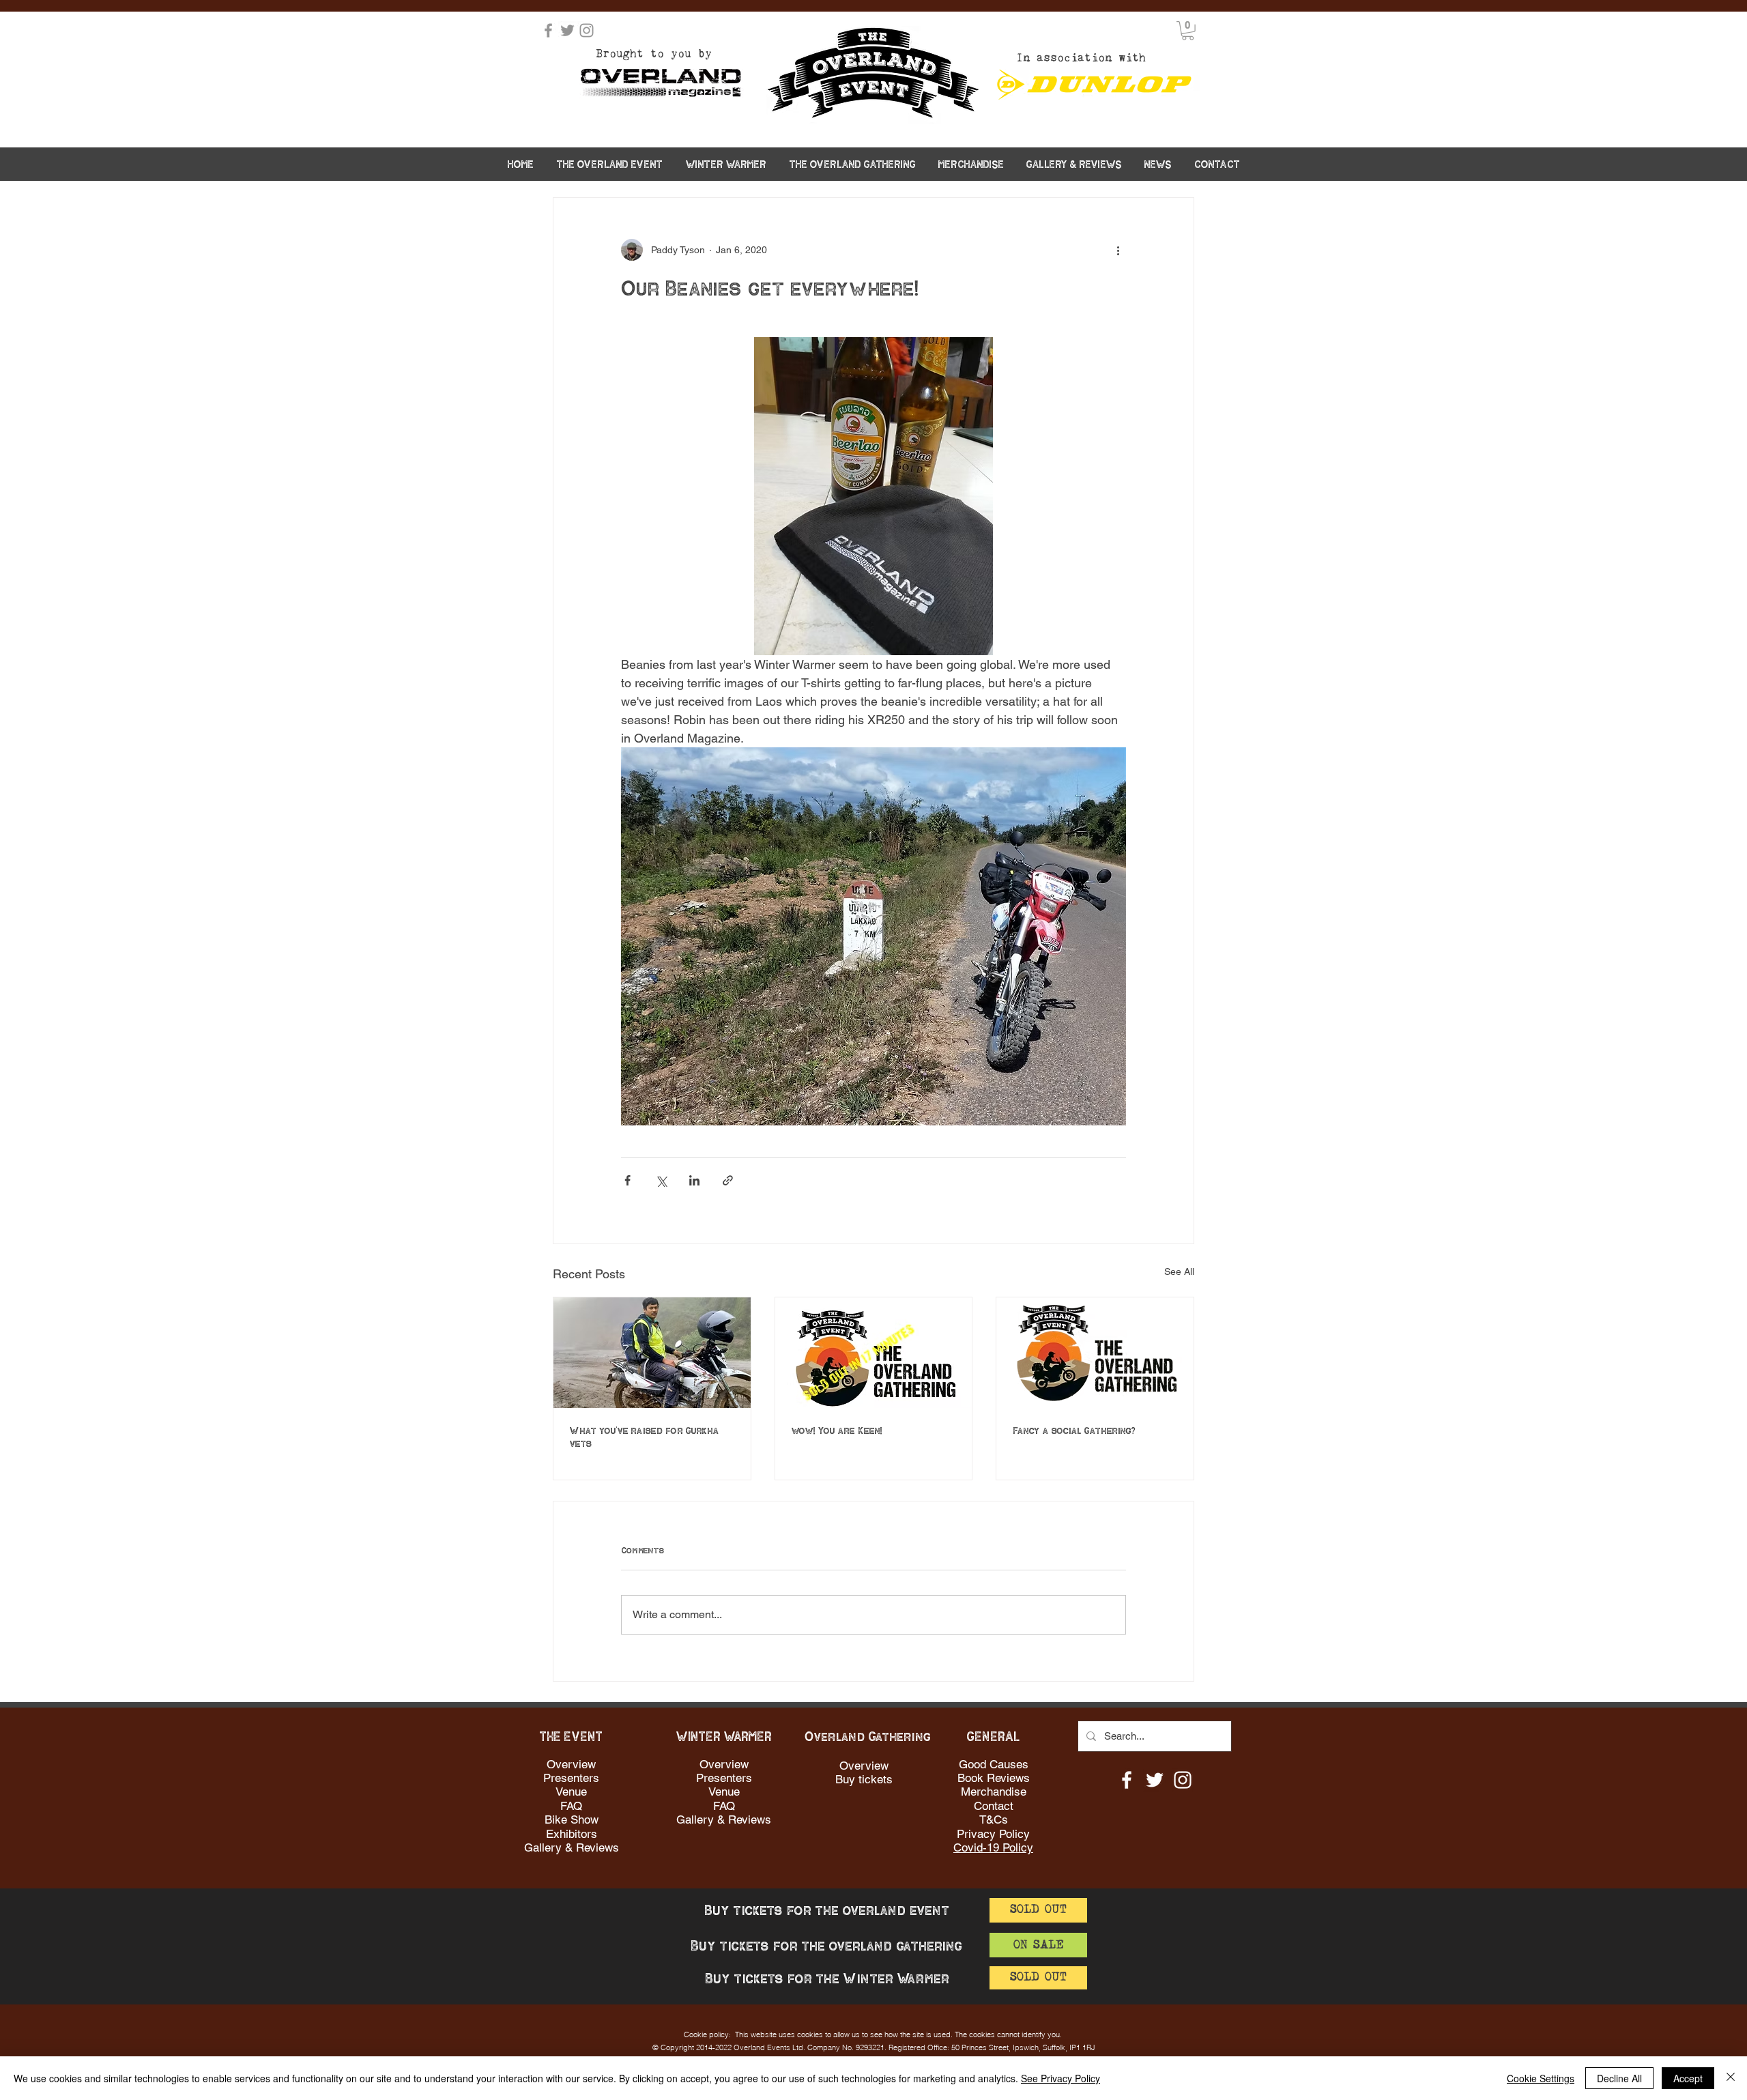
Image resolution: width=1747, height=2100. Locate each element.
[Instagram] (587, 30)
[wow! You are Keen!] (874, 1353)
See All (1179, 1271)
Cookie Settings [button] (1541, 2078)
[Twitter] (567, 30)
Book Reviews (994, 1778)
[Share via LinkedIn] (694, 1180)
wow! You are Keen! (837, 1431)
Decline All (1619, 2078)
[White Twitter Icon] (1155, 1780)
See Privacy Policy (1060, 2078)
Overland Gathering (868, 1737)
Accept (1688, 2078)
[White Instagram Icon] (1183, 1780)
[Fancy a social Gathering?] (1095, 1353)
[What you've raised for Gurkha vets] (652, 1353)
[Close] (1731, 2078)
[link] (1188, 31)
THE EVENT (571, 1737)
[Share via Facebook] (627, 1180)
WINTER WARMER (724, 1737)
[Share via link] (728, 1180)
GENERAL (994, 1737)
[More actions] (1118, 250)
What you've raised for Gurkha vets (645, 1438)
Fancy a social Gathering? (1074, 1431)
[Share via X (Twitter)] (661, 1180)
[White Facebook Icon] (1127, 1780)
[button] (610, 164)
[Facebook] (548, 30)
